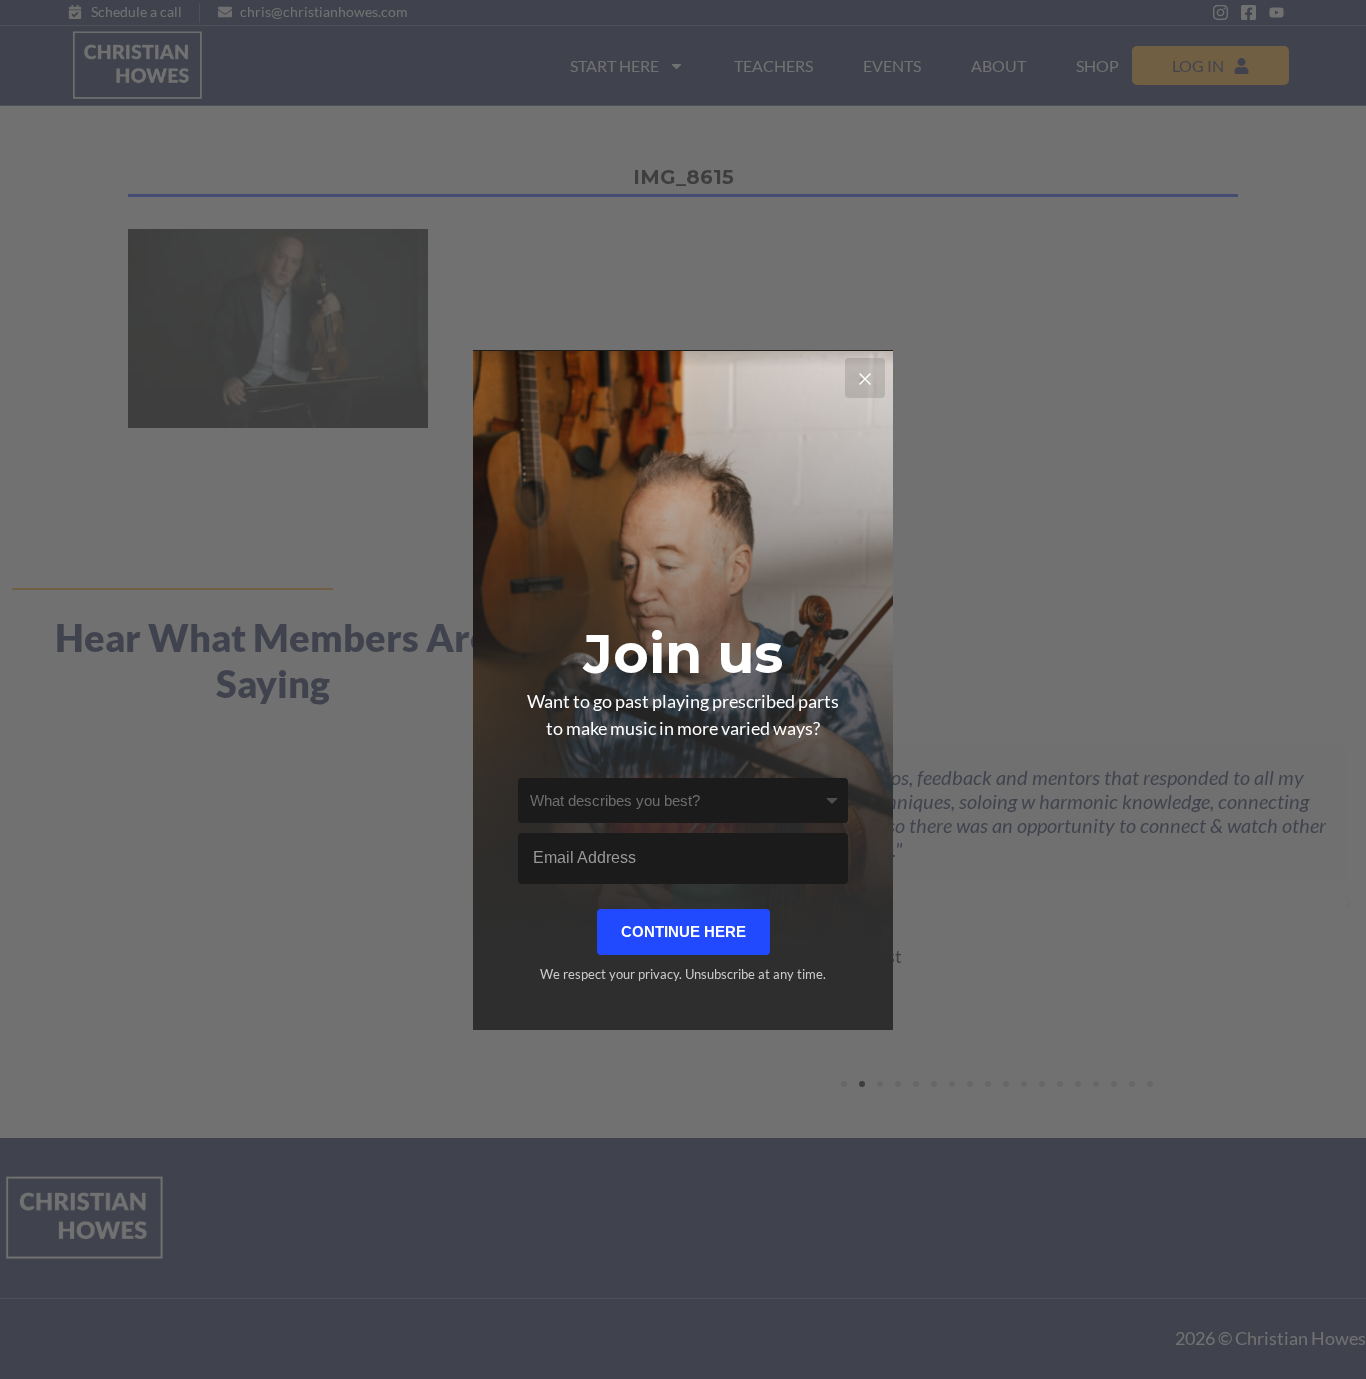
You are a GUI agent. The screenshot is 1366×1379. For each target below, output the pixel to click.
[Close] (865, 378)
